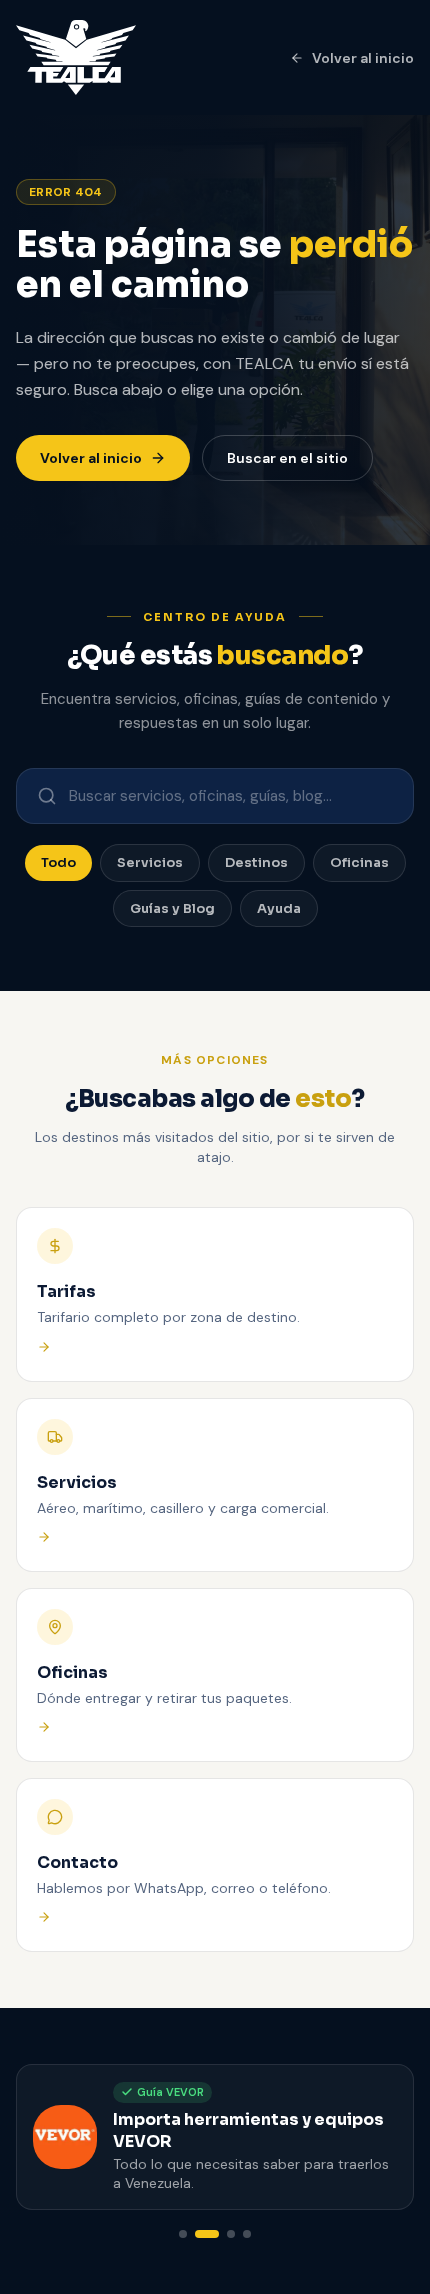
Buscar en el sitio (287, 458)
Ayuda (279, 908)
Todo (58, 862)
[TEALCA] (76, 57)
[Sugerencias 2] (207, 2234)
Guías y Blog (172, 908)
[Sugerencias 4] (247, 2234)
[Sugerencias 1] (183, 2234)
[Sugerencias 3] (231, 2234)
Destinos (256, 862)
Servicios (150, 862)
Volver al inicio (363, 58)
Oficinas (359, 862)
